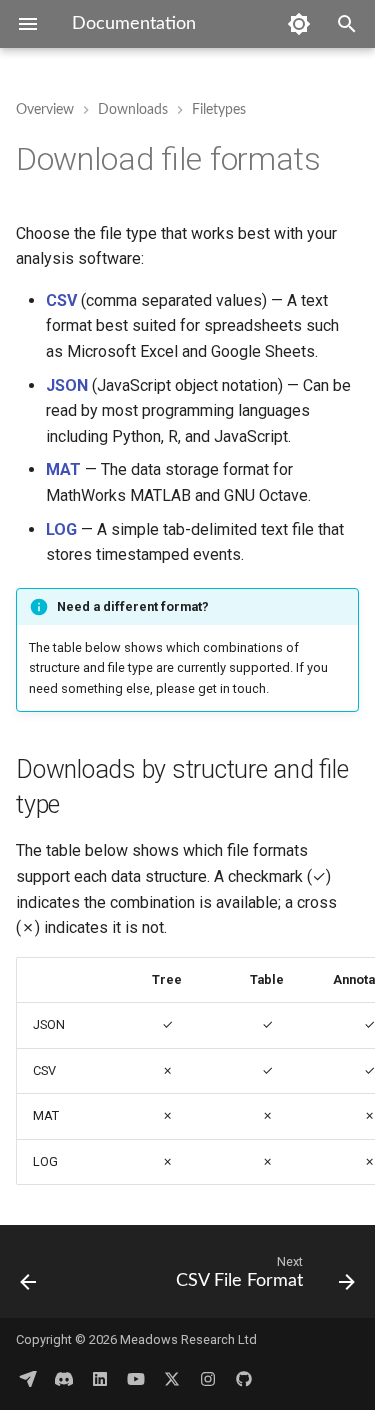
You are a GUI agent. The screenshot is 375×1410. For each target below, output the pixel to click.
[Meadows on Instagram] (208, 1378)
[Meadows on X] (172, 1378)
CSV (61, 300)
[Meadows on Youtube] (136, 1378)
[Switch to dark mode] (299, 24)
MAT (63, 469)
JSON (67, 385)
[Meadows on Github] (244, 1378)
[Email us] (28, 1378)
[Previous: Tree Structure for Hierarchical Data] (28, 1277)
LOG (61, 529)
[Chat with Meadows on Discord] (64, 1378)
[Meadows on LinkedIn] (100, 1378)
